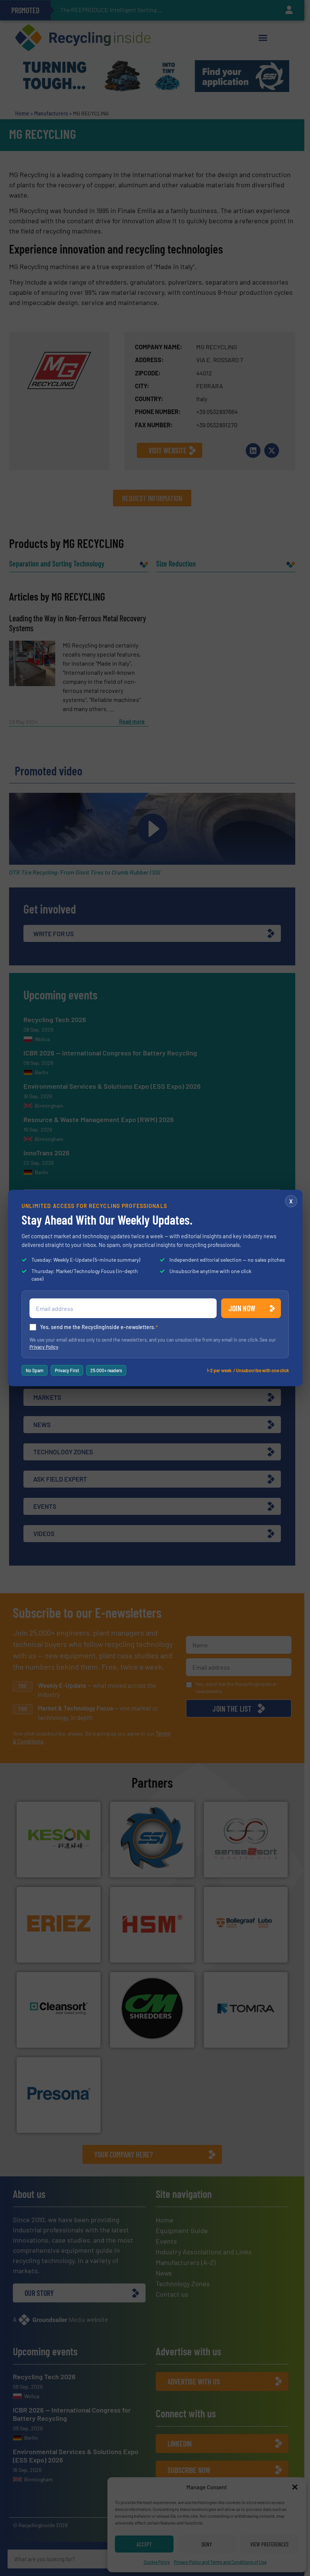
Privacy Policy (44, 1347)
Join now (242, 1308)
